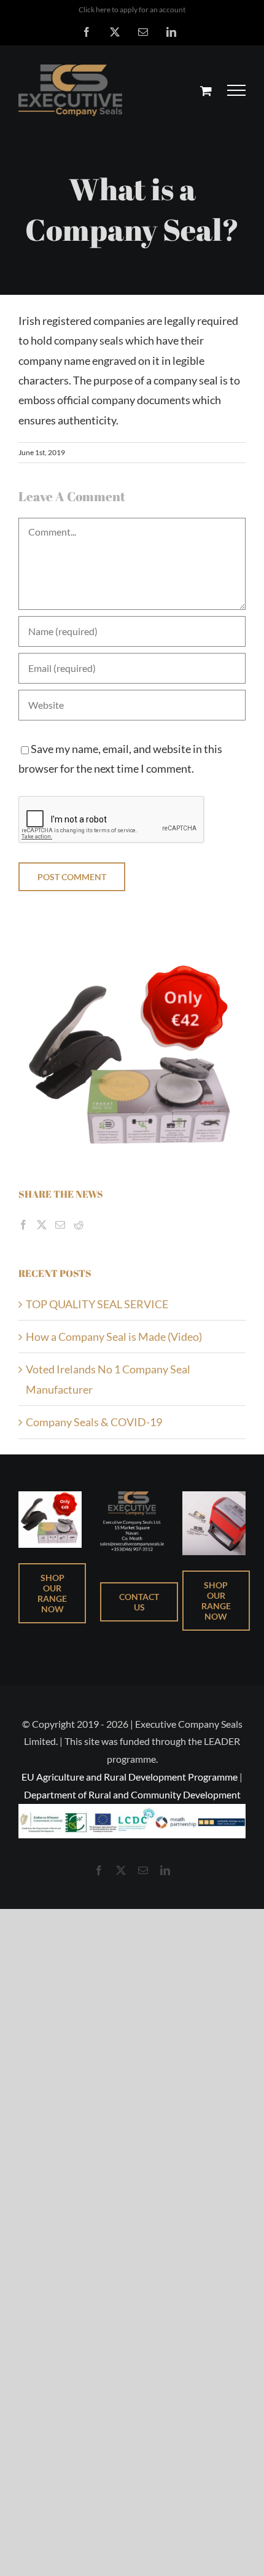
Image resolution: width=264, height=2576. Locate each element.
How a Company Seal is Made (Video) (114, 1337)
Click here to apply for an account (132, 10)
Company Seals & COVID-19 (94, 1422)
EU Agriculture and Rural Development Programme (130, 1777)
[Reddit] (79, 1225)
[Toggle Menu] (237, 90)
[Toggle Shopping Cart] (206, 91)
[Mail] (60, 1225)
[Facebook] (23, 1225)
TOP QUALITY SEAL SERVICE (97, 1304)
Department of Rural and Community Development (132, 1794)
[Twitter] (42, 1225)
